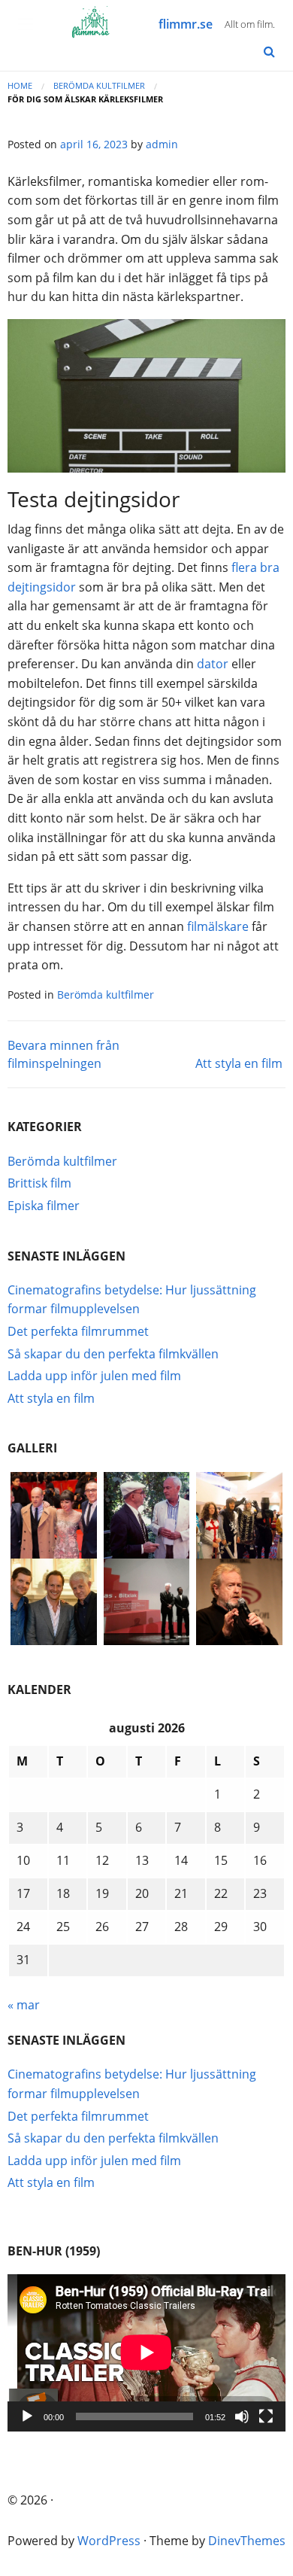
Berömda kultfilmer (99, 85)
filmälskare (218, 926)
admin (162, 144)
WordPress (109, 2541)
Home (20, 85)
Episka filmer (44, 1206)
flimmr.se (186, 24)
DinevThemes (247, 2541)
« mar (24, 2005)
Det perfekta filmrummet (78, 1331)
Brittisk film (39, 1183)
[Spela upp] (27, 2416)
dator (213, 664)
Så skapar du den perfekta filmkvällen (113, 1354)
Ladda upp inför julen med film (94, 1376)
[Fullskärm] (266, 2416)
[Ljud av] (242, 2416)
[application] (146, 2352)
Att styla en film (239, 1063)
